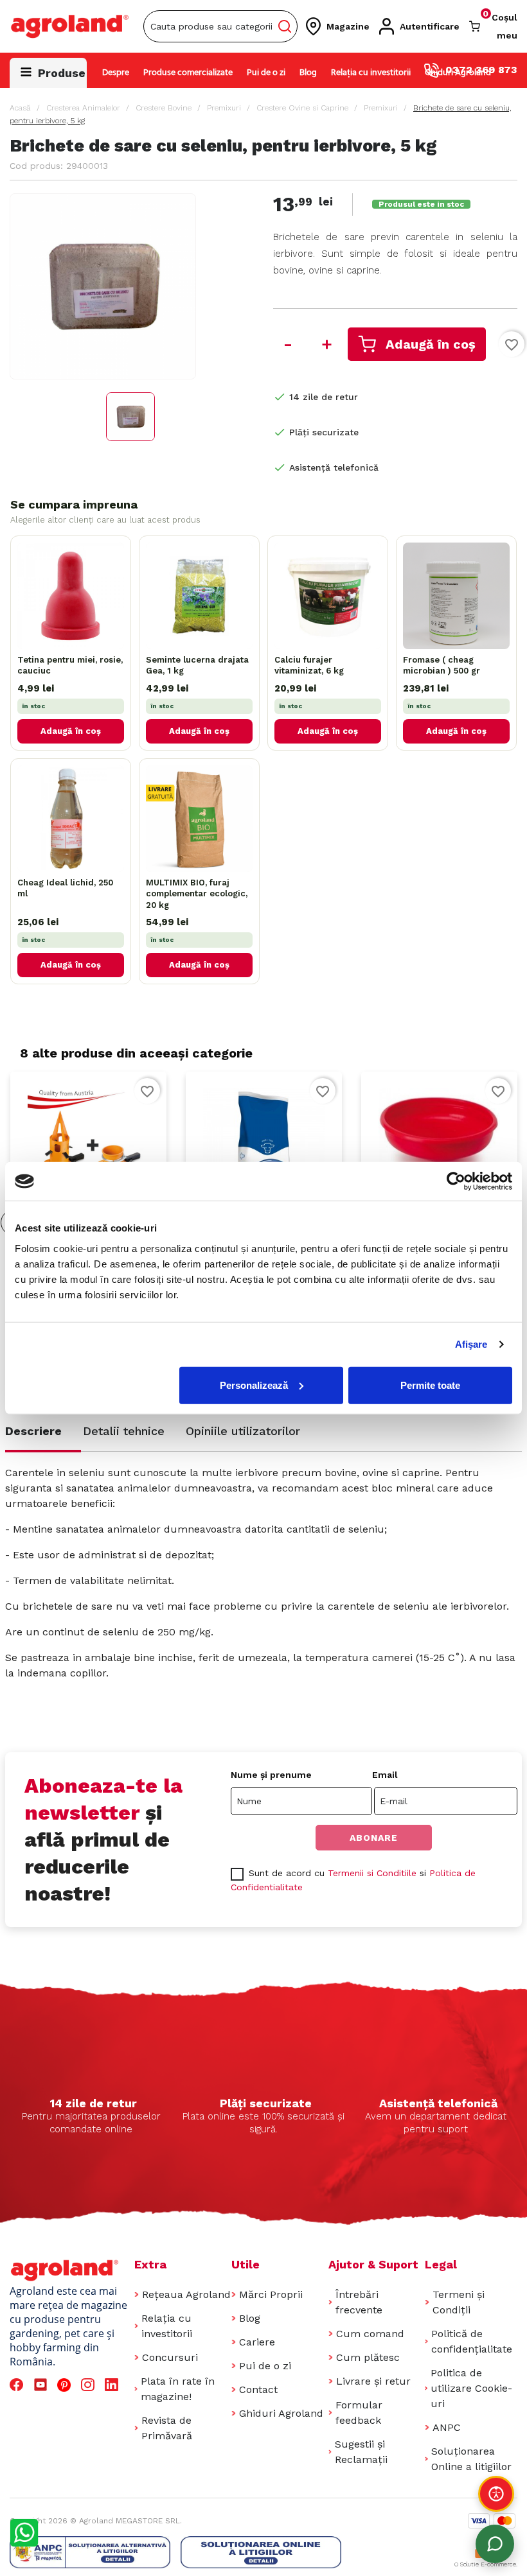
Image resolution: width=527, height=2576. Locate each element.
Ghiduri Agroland (458, 73)
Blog (308, 73)
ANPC (447, 2427)
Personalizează (254, 1385)
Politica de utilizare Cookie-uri (471, 2388)
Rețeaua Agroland (186, 2294)
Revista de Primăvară (167, 2428)
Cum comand (370, 2334)
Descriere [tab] (33, 1431)
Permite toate (430, 1385)
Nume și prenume (271, 1775)
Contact (258, 2389)
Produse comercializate (188, 73)
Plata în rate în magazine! (178, 2389)
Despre (116, 73)
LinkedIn (114, 2385)
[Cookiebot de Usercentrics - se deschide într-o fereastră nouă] (456, 1181)
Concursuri (170, 2357)
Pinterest (66, 2385)
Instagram (90, 2385)
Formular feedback (359, 2413)
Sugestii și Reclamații (361, 2452)
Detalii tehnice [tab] (124, 1431)
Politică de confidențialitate (472, 2341)
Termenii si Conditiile (372, 1873)
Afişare (471, 1344)
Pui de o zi (266, 73)
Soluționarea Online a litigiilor (471, 2459)
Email (385, 1775)
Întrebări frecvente (359, 2302)
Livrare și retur (373, 2381)
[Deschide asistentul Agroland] (495, 2544)
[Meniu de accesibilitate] (496, 2494)
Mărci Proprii (271, 2294)
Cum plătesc (368, 2357)
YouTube (42, 2385)
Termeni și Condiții (459, 2302)
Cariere (257, 2342)
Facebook (18, 2385)
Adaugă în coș (431, 344)
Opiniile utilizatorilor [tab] (243, 1431)
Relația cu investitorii (371, 73)
